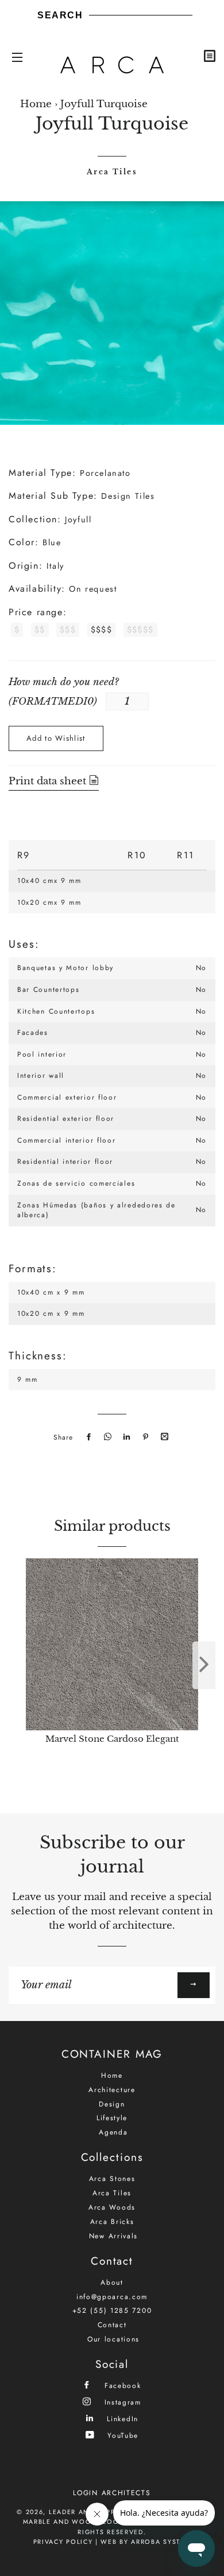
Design (112, 2104)
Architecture (112, 2090)
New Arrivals (113, 2236)
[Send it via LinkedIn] (125, 1437)
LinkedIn (121, 2419)
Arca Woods (112, 2207)
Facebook (121, 2385)
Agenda (113, 2132)
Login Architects (112, 2493)
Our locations (113, 2339)
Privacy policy (63, 2542)
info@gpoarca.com (112, 2297)
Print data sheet (49, 781)
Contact (112, 2325)
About (112, 2282)
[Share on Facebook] (87, 1437)
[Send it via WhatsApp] (106, 1437)
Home (36, 104)
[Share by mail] (163, 1437)
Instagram (121, 2402)
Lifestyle (112, 2118)
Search (60, 15)
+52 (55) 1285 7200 (112, 2311)
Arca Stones (112, 2179)
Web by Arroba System (146, 2542)
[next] (204, 1665)
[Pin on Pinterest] (144, 1437)
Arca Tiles (112, 172)
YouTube (121, 2435)
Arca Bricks (112, 2222)
